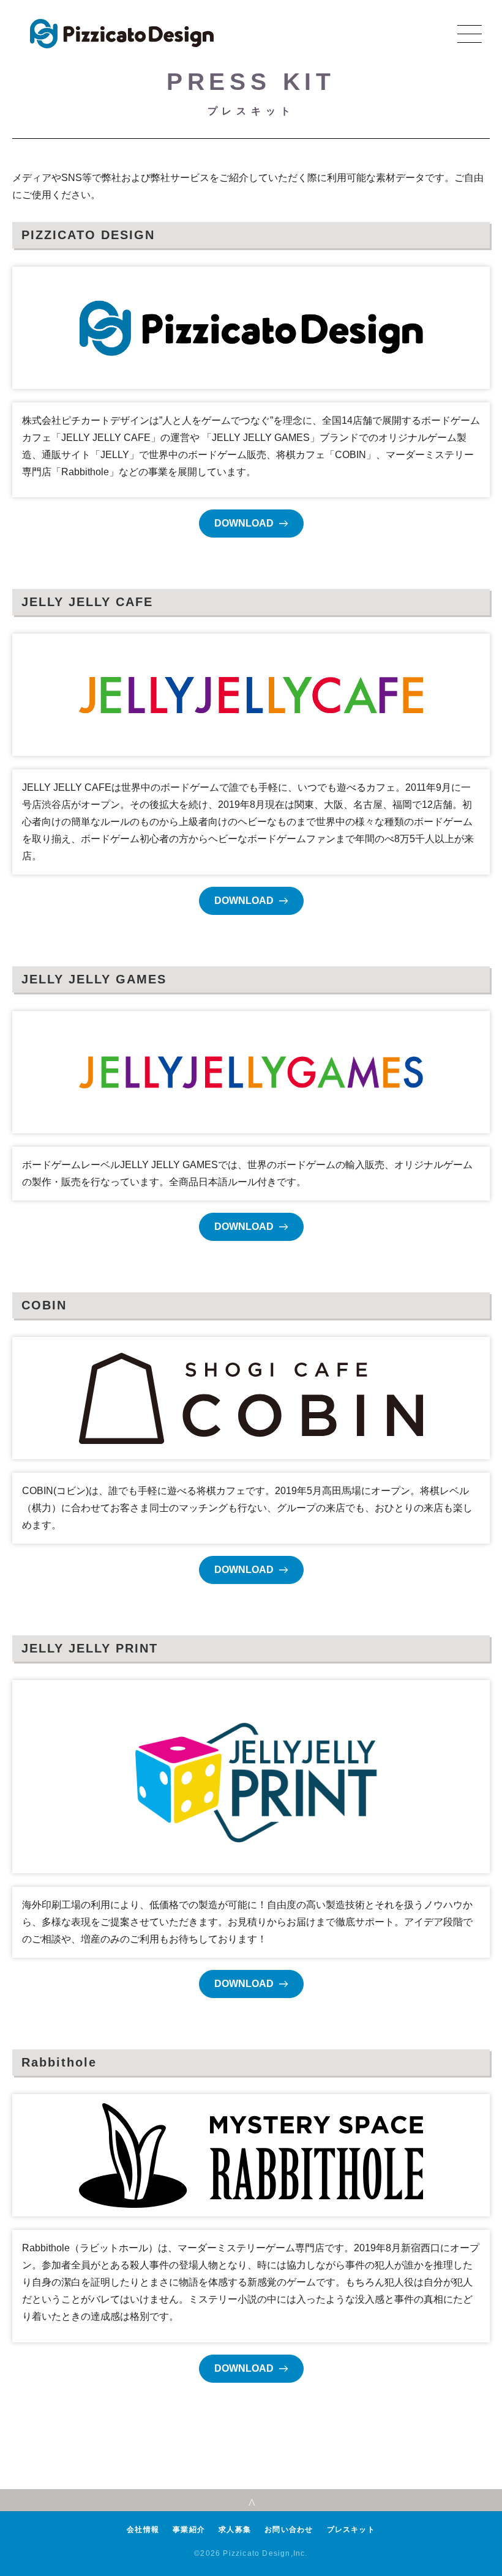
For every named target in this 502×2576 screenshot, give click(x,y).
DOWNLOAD (244, 523)
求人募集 (235, 2530)
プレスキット (351, 2530)
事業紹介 (189, 2530)
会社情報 (143, 2530)
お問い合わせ (289, 2530)
